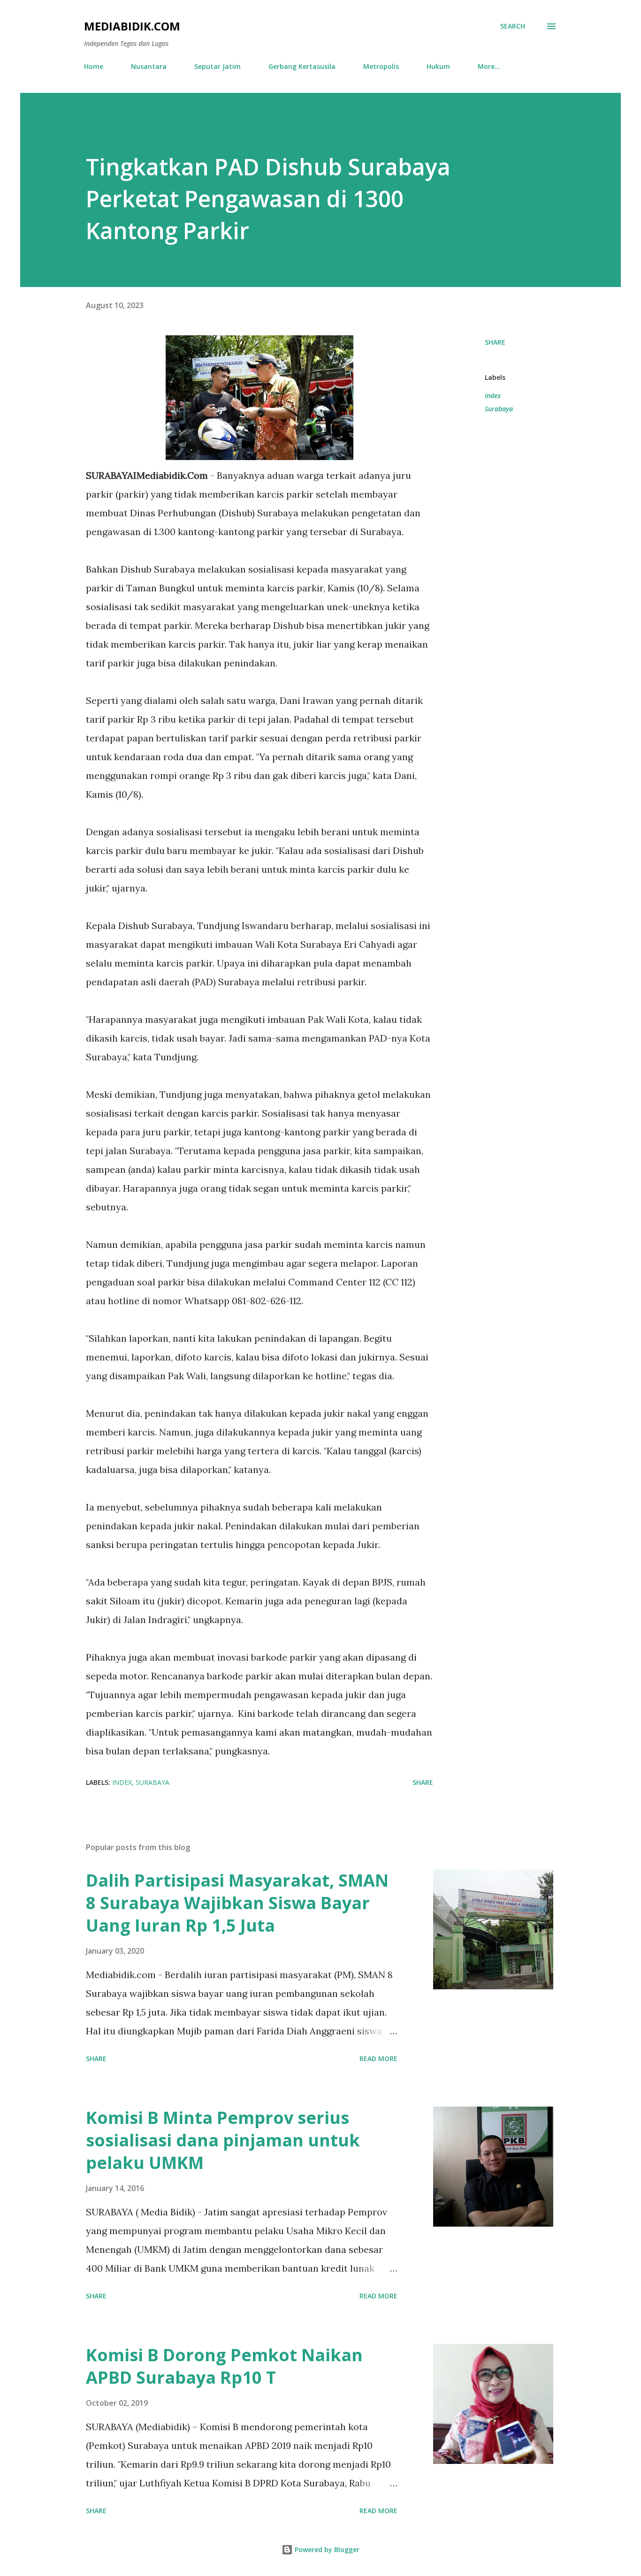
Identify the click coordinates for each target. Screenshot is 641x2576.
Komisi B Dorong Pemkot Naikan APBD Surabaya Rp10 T (224, 2366)
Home (94, 66)
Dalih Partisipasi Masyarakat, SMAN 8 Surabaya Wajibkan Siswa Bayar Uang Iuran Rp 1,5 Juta (237, 1903)
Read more (378, 2059)
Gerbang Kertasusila (302, 66)
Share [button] (495, 342)
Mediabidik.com (132, 26)
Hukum (438, 66)
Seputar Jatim (217, 66)
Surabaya (499, 409)
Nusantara (149, 66)
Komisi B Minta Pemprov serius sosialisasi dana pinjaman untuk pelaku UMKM (223, 2140)
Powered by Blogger (326, 2550)
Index (493, 396)
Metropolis (381, 66)
